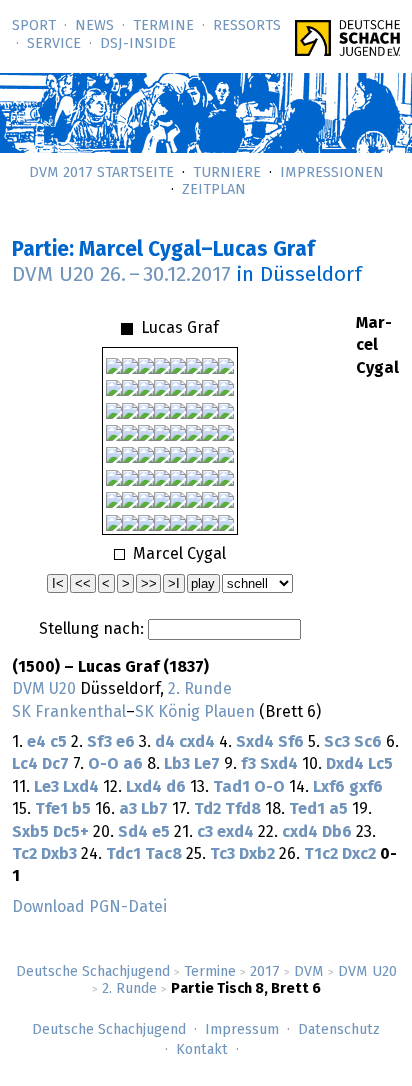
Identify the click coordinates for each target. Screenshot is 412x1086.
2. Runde (129, 989)
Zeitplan (214, 190)
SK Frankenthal (69, 712)
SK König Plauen (195, 712)
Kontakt (202, 1050)
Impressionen (332, 173)
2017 (265, 972)
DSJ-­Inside (138, 44)
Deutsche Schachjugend (93, 972)
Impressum (242, 1030)
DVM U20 (367, 972)
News (94, 26)
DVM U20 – (121, 275)
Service (54, 44)
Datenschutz (339, 1030)
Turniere (227, 173)
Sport (34, 26)
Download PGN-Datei (89, 907)
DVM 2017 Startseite (101, 173)
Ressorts (247, 26)
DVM (309, 972)
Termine (163, 26)
